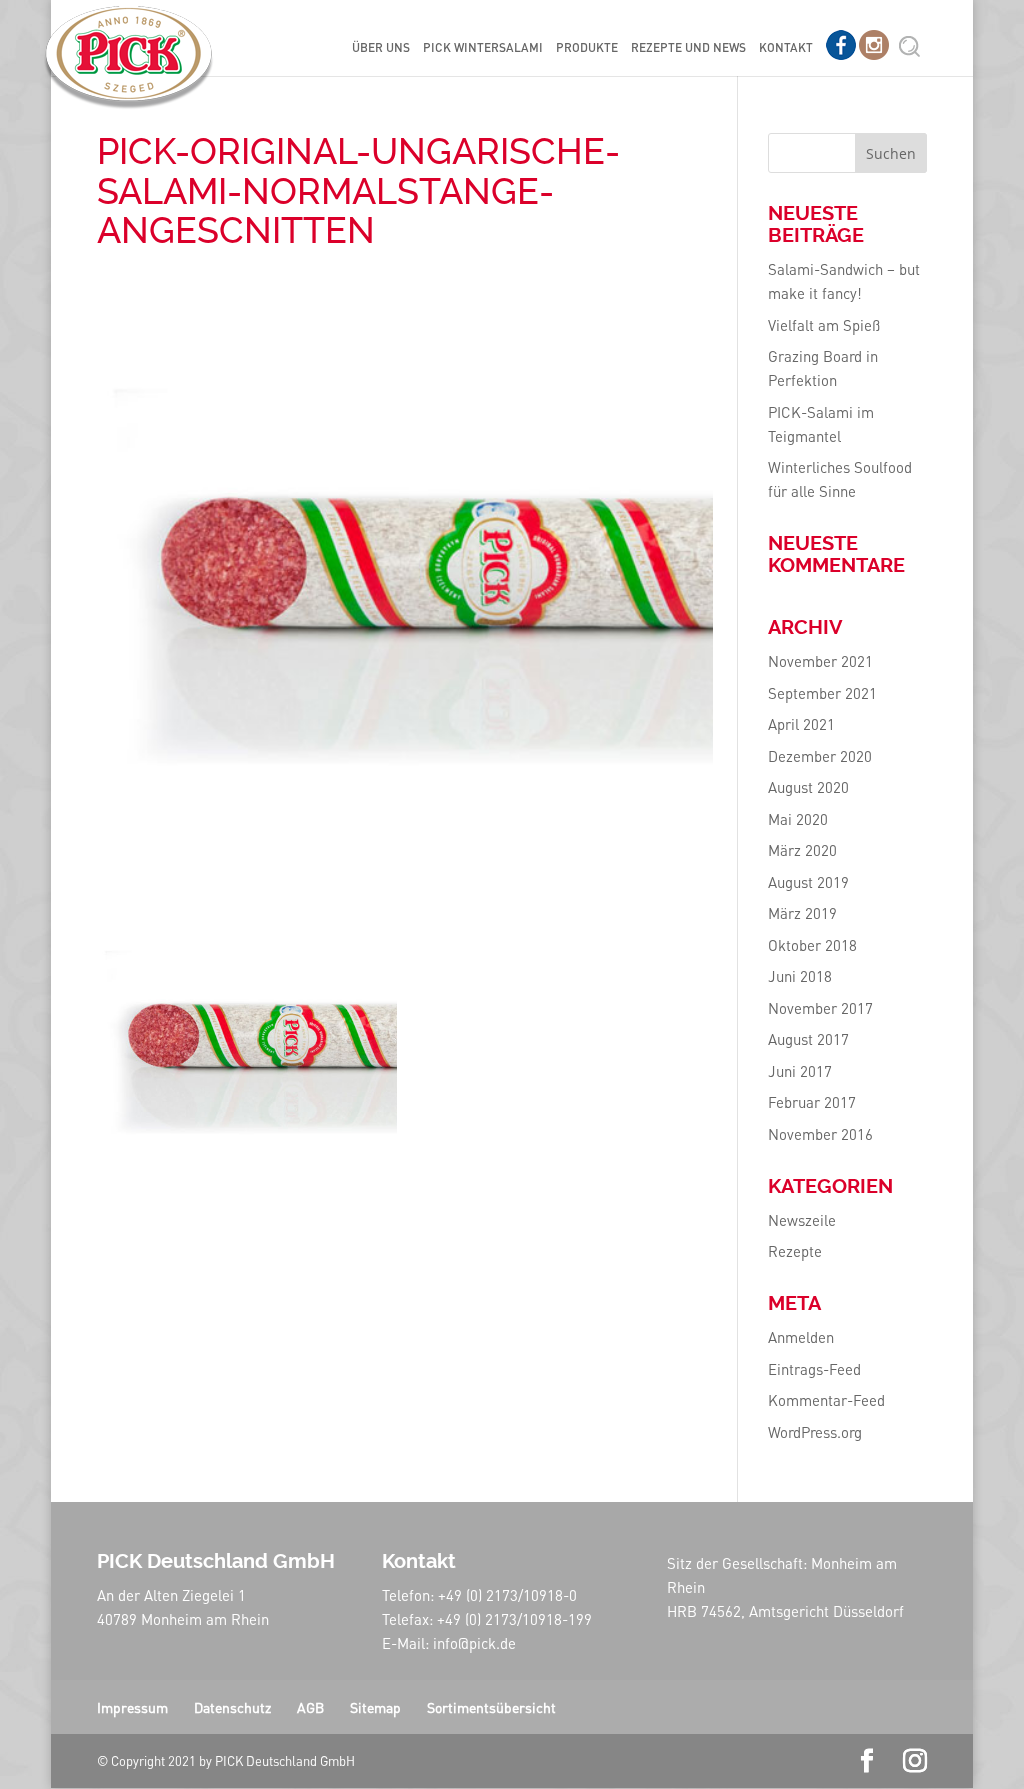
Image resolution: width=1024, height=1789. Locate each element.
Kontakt (786, 48)
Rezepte (795, 1251)
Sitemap (375, 1707)
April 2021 (801, 724)
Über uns (381, 48)
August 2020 (808, 787)
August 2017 (808, 1039)
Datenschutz (232, 1707)
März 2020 (802, 850)
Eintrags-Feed (814, 1369)
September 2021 (822, 693)
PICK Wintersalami (483, 48)
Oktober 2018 (812, 945)
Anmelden (801, 1337)
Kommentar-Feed (826, 1400)
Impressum (132, 1707)
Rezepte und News (688, 48)
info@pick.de (474, 1643)
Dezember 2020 (820, 756)
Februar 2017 (812, 1102)
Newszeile (802, 1220)
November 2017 (820, 1008)
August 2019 (808, 882)
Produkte (587, 48)
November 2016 (820, 1134)
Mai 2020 (798, 819)
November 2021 (820, 661)
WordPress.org (815, 1432)
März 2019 (802, 913)
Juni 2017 (800, 1071)
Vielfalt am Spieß (824, 325)
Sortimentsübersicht (491, 1707)
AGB (310, 1707)
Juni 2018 (800, 976)
